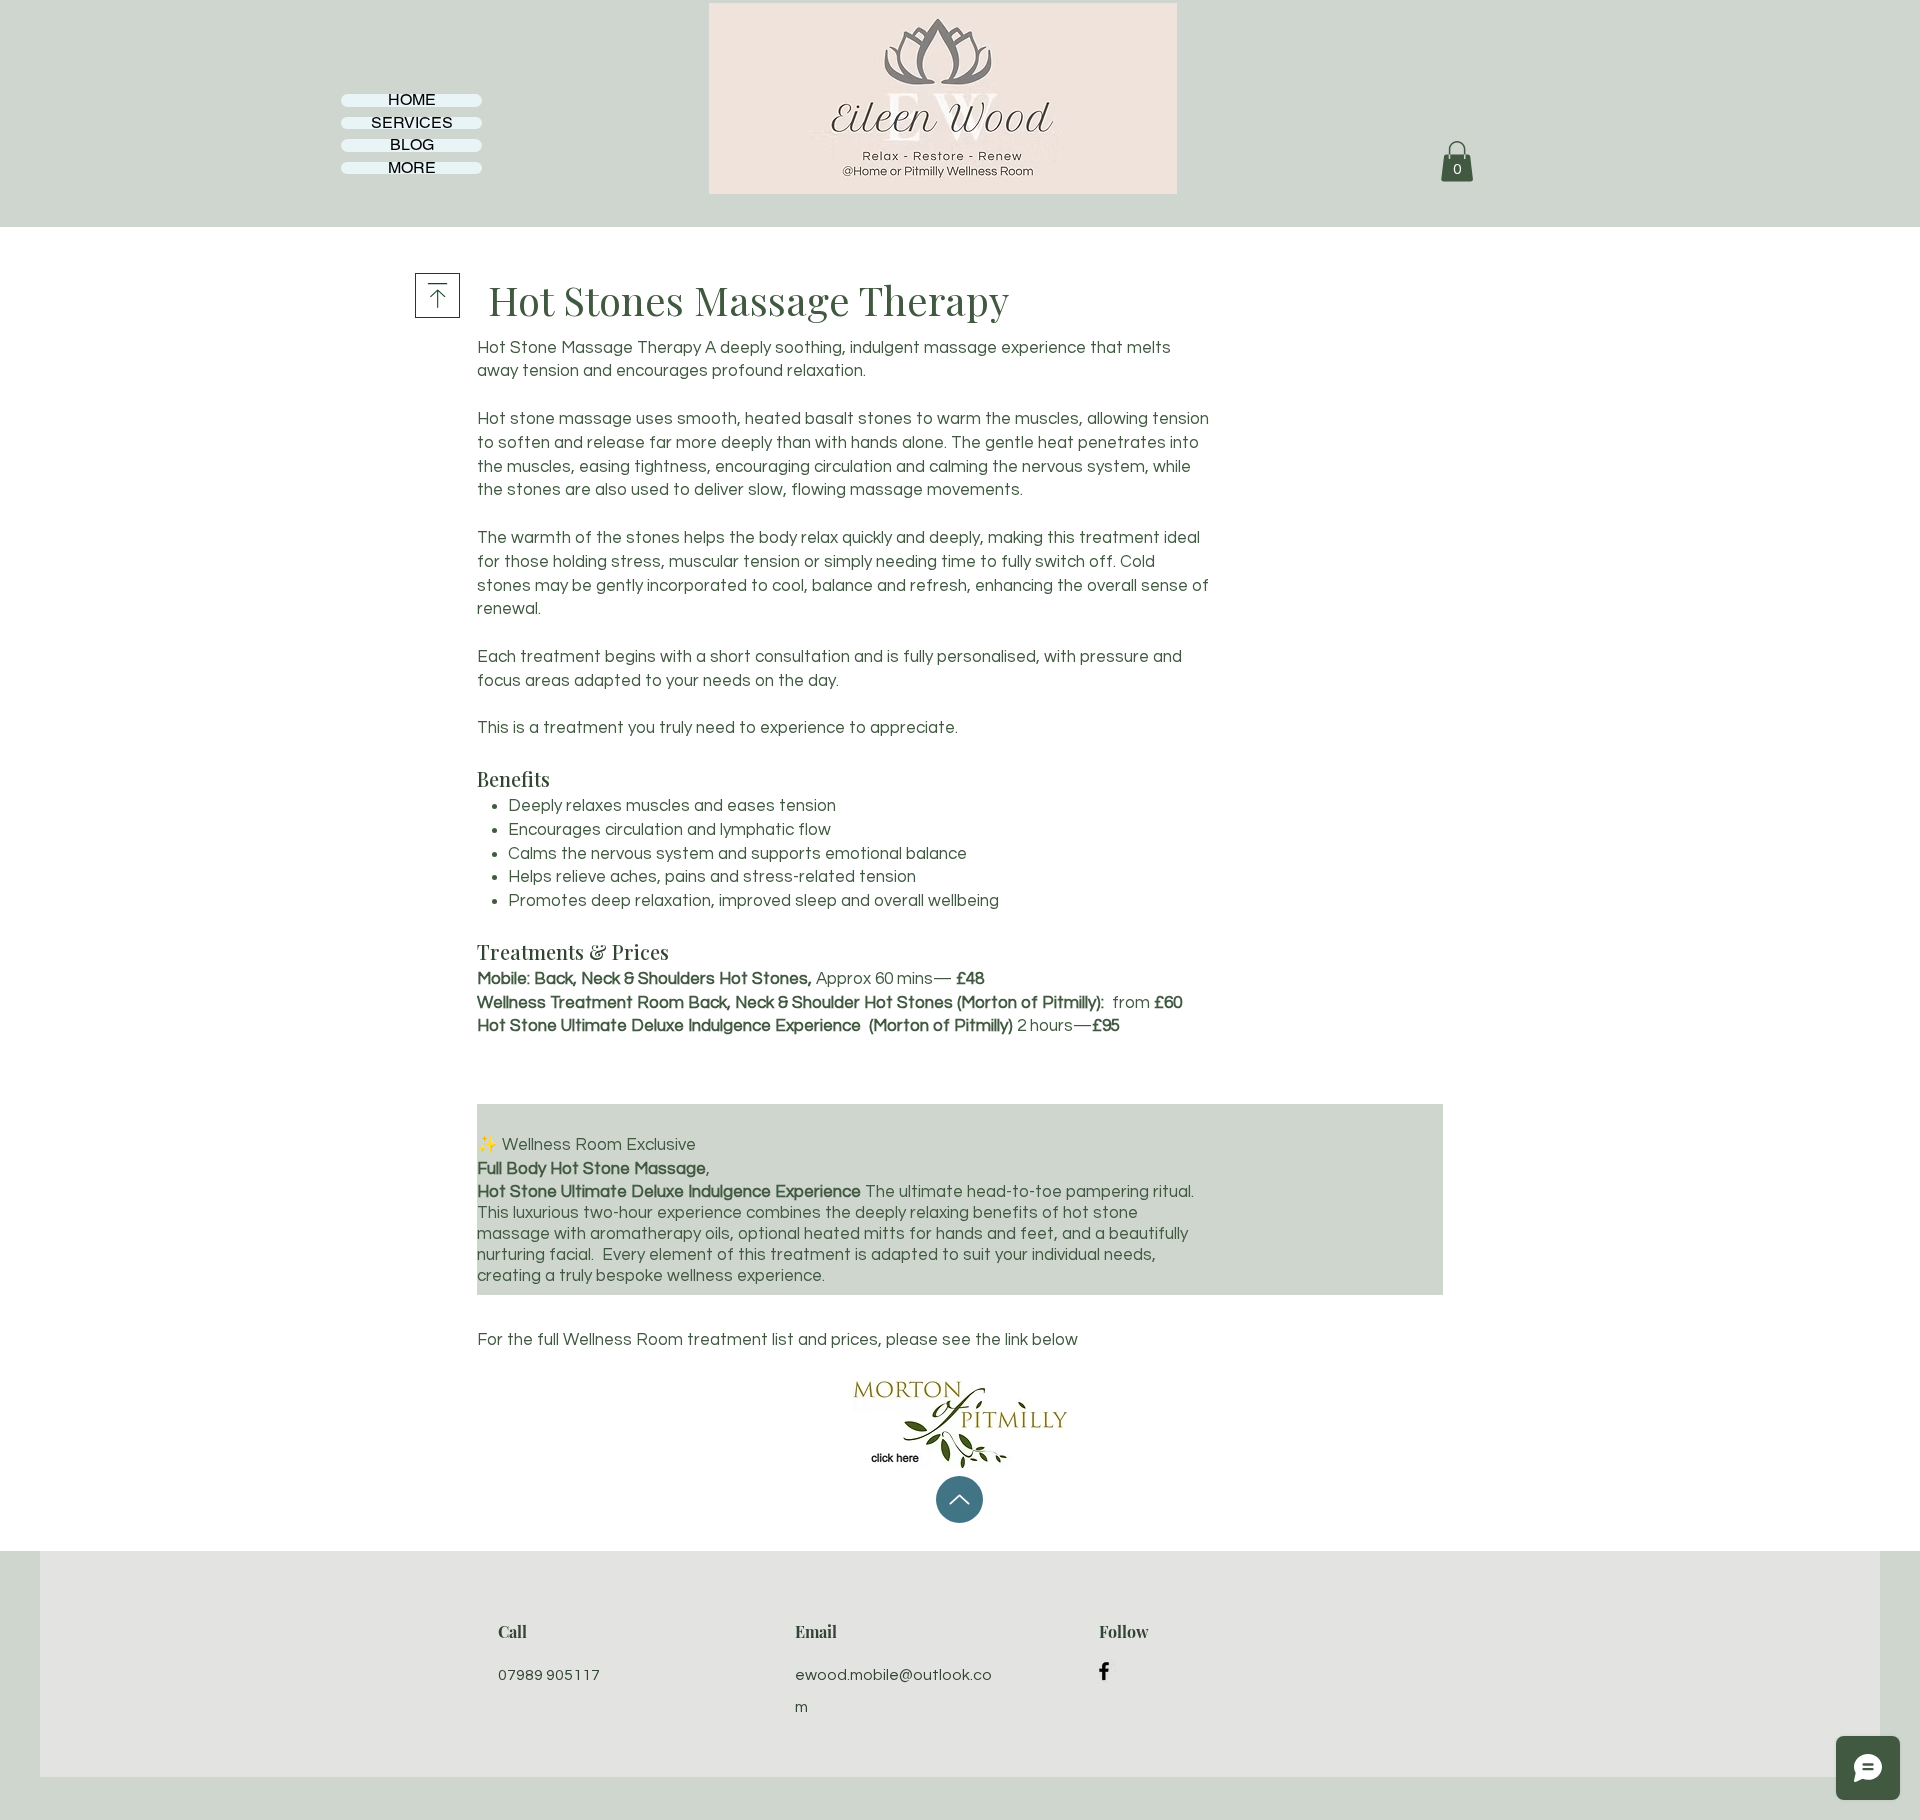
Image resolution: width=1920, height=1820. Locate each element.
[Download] (437, 295)
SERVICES (412, 123)
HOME (412, 100)
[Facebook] (1104, 1671)
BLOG (412, 145)
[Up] (959, 1499)
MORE (412, 168)
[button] (1457, 161)
